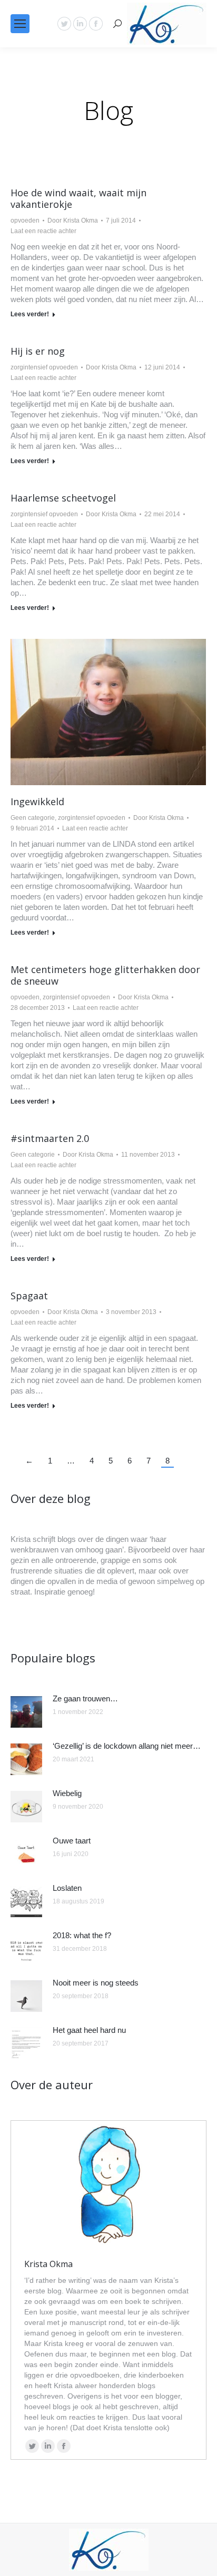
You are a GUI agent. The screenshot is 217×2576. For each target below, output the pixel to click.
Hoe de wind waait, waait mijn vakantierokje (78, 198)
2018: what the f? (82, 1935)
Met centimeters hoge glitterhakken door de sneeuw (105, 975)
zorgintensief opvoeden (44, 367)
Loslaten (67, 1888)
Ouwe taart (72, 1841)
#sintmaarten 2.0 (50, 1138)
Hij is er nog (38, 351)
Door (73, 220)
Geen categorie (33, 818)
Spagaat (29, 1296)
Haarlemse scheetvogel (63, 498)
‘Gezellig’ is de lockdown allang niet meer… (127, 1746)
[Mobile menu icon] (20, 24)
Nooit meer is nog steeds (96, 1983)
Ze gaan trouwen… (85, 1698)
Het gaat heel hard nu (89, 2030)
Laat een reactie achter (43, 231)
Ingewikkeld (37, 801)
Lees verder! (30, 314)
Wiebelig (67, 1793)
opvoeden (25, 220)
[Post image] (26, 1712)
